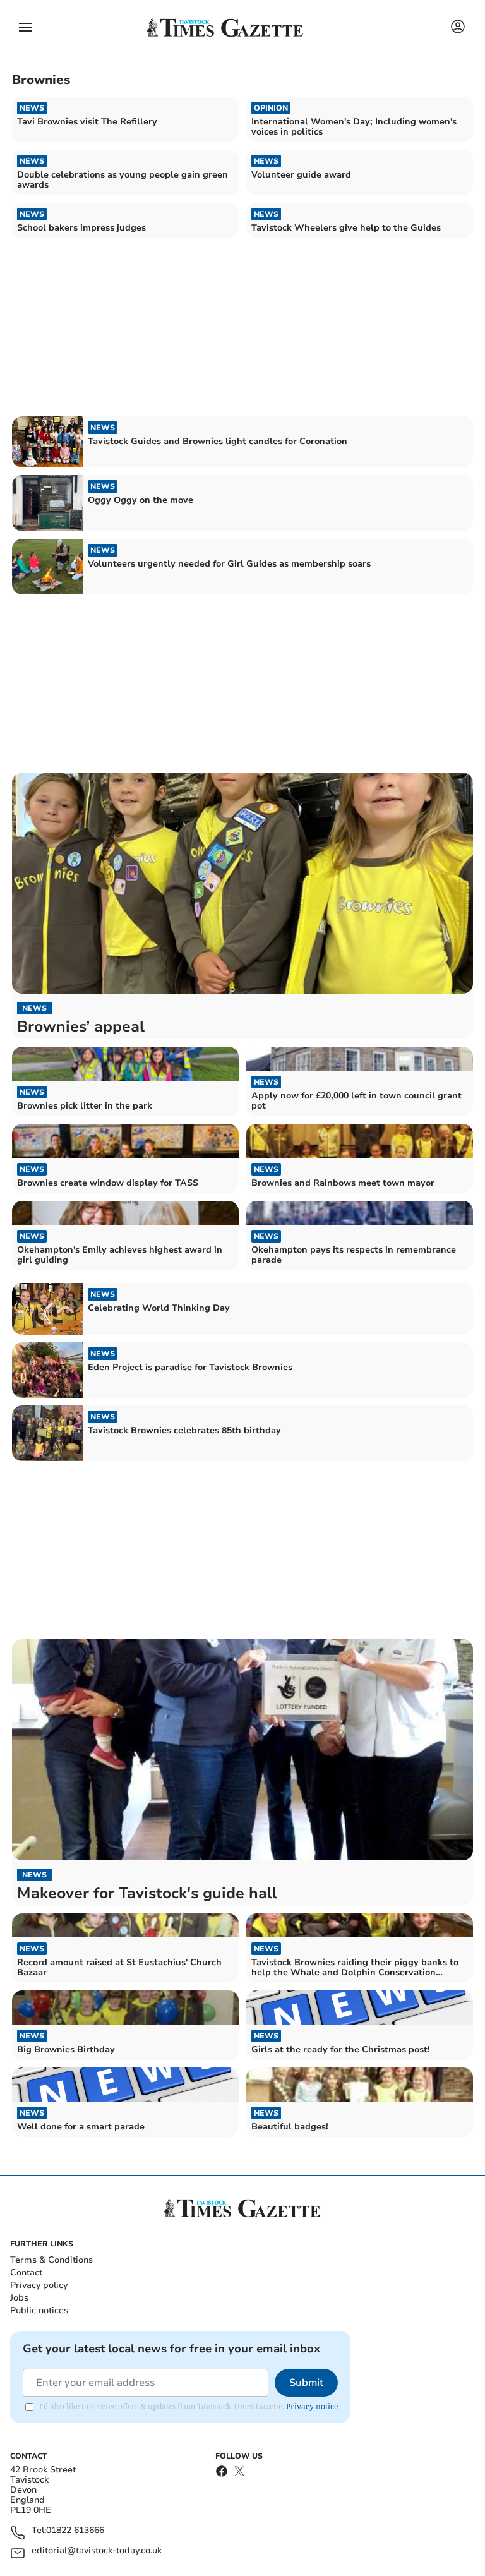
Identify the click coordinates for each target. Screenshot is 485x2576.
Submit (306, 2383)
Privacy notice (312, 2406)
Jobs (19, 2298)
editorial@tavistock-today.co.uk (97, 2551)
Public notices (39, 2310)
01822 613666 (75, 2531)
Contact (26, 2272)
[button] (25, 27)
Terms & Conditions (51, 2260)
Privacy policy (39, 2285)
